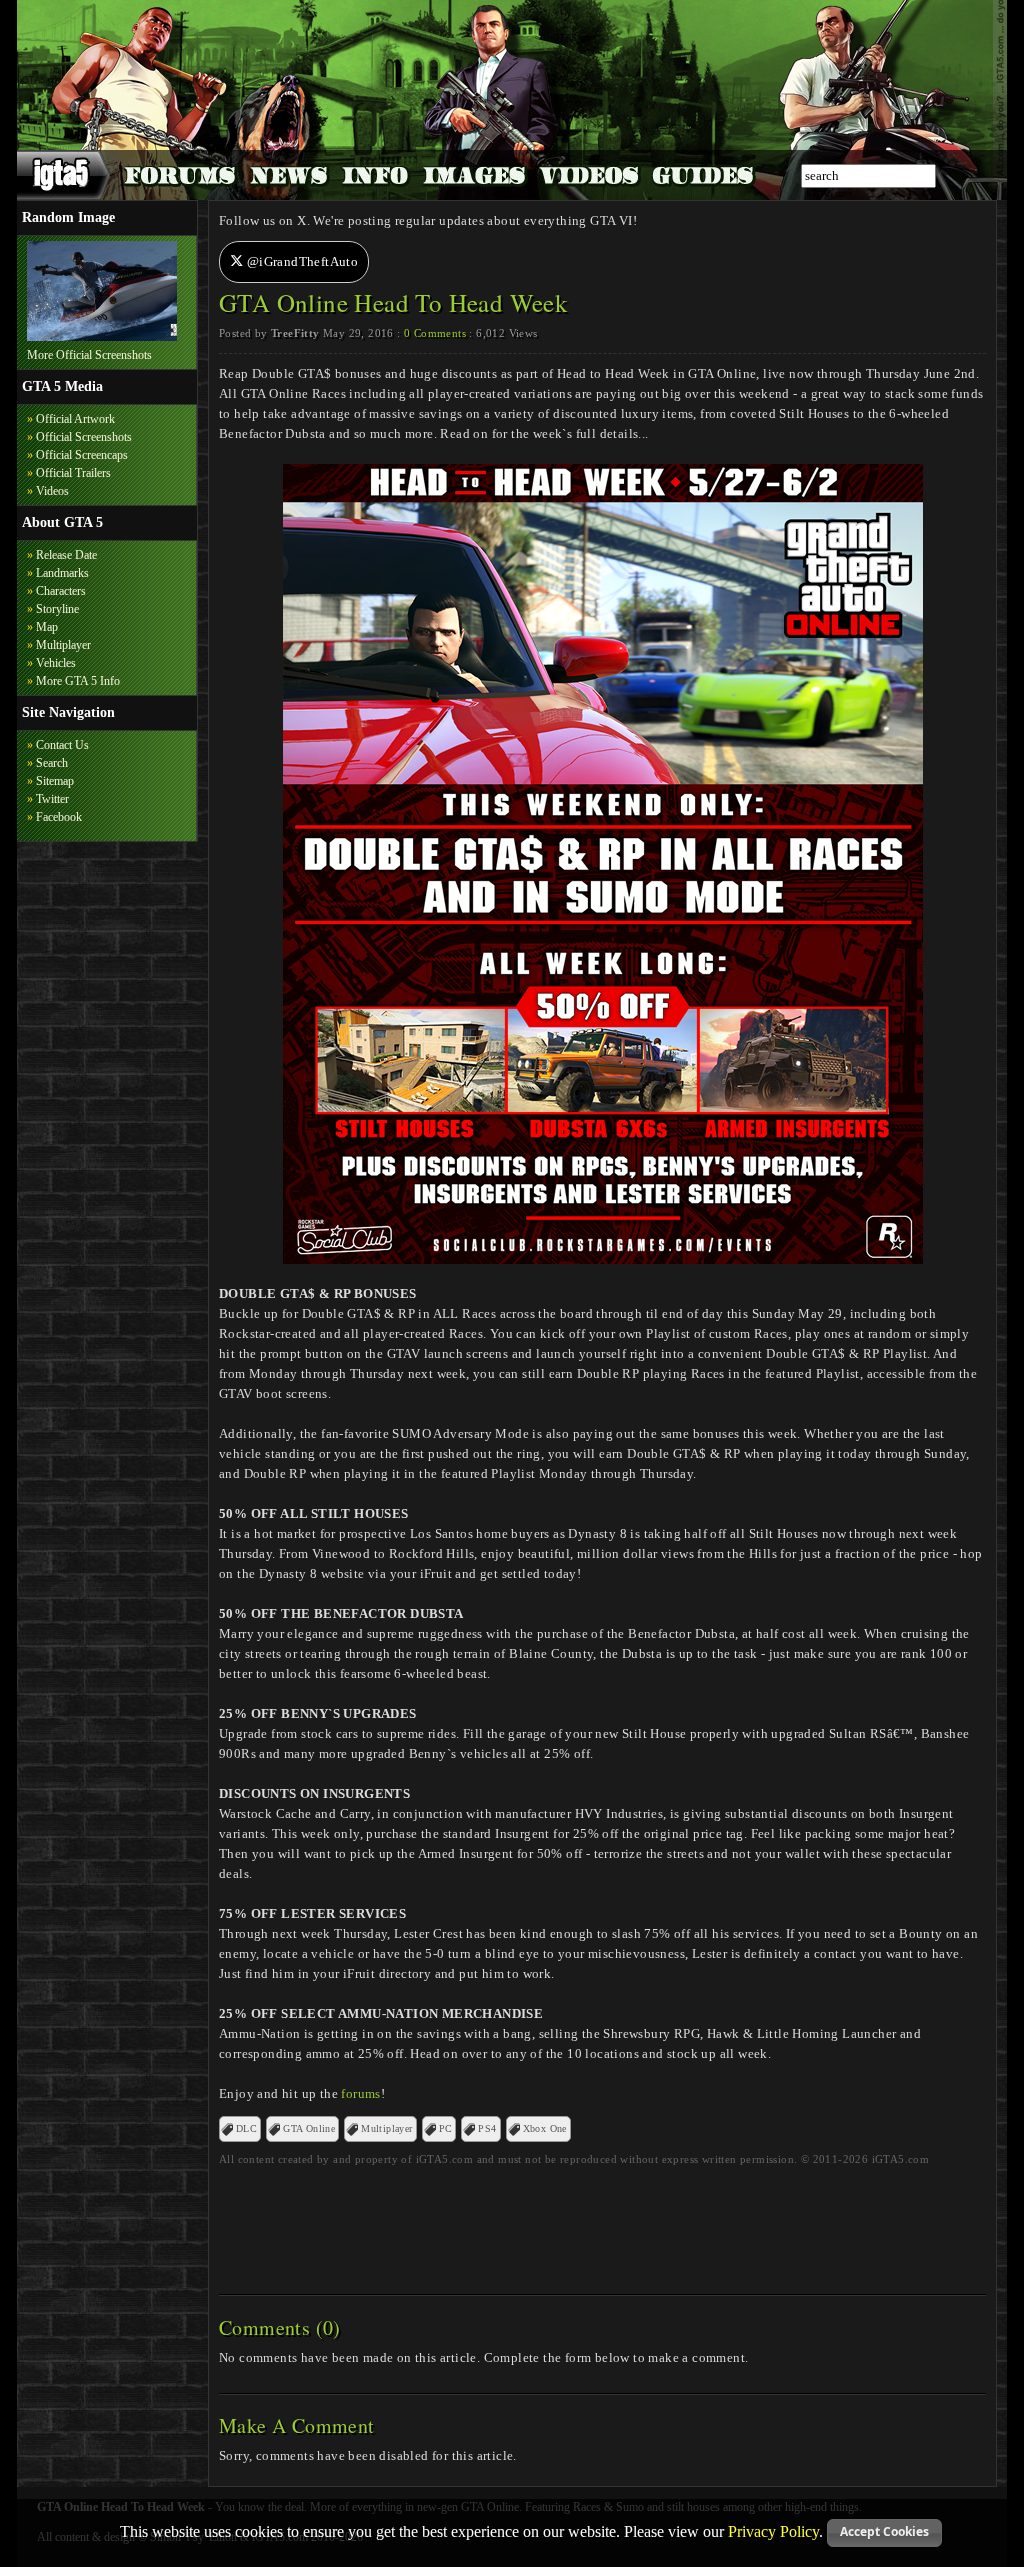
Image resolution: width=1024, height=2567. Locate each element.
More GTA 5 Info (78, 681)
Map (47, 627)
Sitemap (55, 781)
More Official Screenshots (89, 355)
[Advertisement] (603, 2224)
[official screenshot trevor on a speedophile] (102, 337)
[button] (884, 2533)
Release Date (66, 555)
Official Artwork (75, 419)
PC (446, 2128)
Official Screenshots (84, 437)
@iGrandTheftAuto (300, 261)
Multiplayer (63, 645)
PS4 (487, 2128)
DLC (246, 2128)
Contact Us (62, 745)
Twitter (52, 799)
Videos (52, 491)
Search (52, 763)
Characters (61, 591)
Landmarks (62, 573)
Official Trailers (73, 473)
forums (360, 2093)
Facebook (59, 817)
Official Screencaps (82, 455)
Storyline (57, 609)
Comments (435, 333)
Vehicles (56, 663)
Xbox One (545, 2128)
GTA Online (309, 2128)
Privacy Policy (773, 2530)
